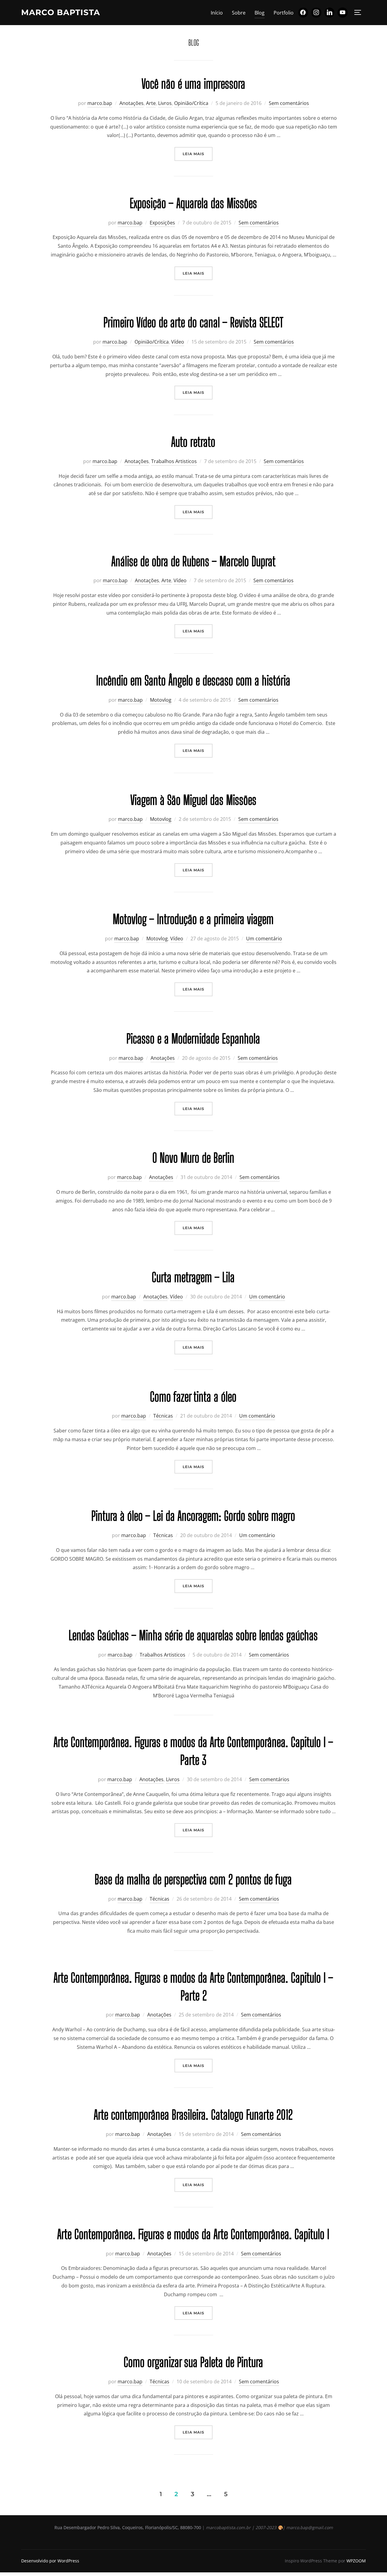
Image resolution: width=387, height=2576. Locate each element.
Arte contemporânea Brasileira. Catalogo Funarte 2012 (193, 2115)
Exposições (162, 223)
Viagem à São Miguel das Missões (193, 800)
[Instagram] (316, 13)
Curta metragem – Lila (193, 1277)
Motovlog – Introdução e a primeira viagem (193, 919)
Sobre (239, 13)
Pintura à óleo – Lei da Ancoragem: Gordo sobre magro (193, 1516)
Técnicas (163, 1416)
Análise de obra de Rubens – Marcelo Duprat (193, 561)
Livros (165, 103)
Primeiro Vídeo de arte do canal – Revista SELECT (193, 322)
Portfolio (284, 13)
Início (217, 13)
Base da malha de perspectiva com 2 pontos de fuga (193, 1879)
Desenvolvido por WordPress (50, 2561)
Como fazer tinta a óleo (193, 1397)
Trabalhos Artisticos (174, 461)
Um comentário (264, 939)
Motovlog (161, 700)
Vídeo (178, 342)
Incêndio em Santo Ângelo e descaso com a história (193, 681)
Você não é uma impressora (193, 84)
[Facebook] (303, 13)
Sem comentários (289, 103)
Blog (260, 13)
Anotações (132, 103)
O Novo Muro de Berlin (193, 1158)
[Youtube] (343, 13)
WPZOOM (356, 2561)
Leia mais (198, 154)
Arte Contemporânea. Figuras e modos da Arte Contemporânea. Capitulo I (193, 2234)
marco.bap (100, 103)
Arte (151, 103)
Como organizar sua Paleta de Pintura (193, 2362)
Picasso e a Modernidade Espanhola (193, 1039)
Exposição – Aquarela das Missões (193, 203)
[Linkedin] (330, 13)
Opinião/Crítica (191, 103)
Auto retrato (193, 442)
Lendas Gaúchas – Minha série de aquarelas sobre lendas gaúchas (193, 1635)
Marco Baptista (61, 12)
